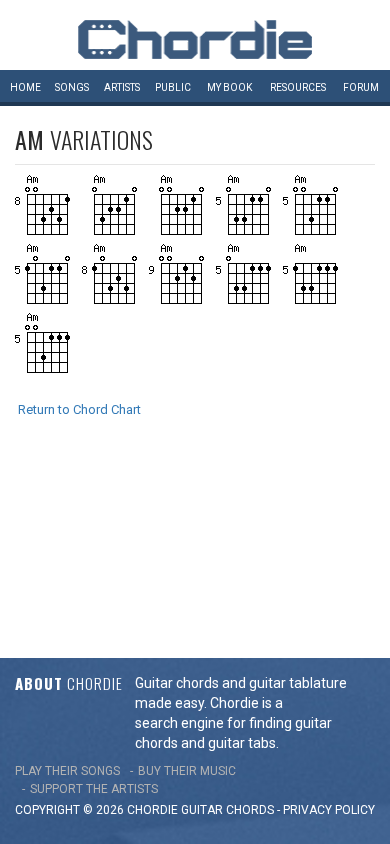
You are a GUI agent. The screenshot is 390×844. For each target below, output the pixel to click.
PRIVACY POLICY (329, 810)
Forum (361, 87)
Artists (122, 87)
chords (250, 810)
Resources (298, 87)
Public (173, 87)
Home (25, 87)
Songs (72, 87)
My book (229, 87)
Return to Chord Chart (79, 409)
